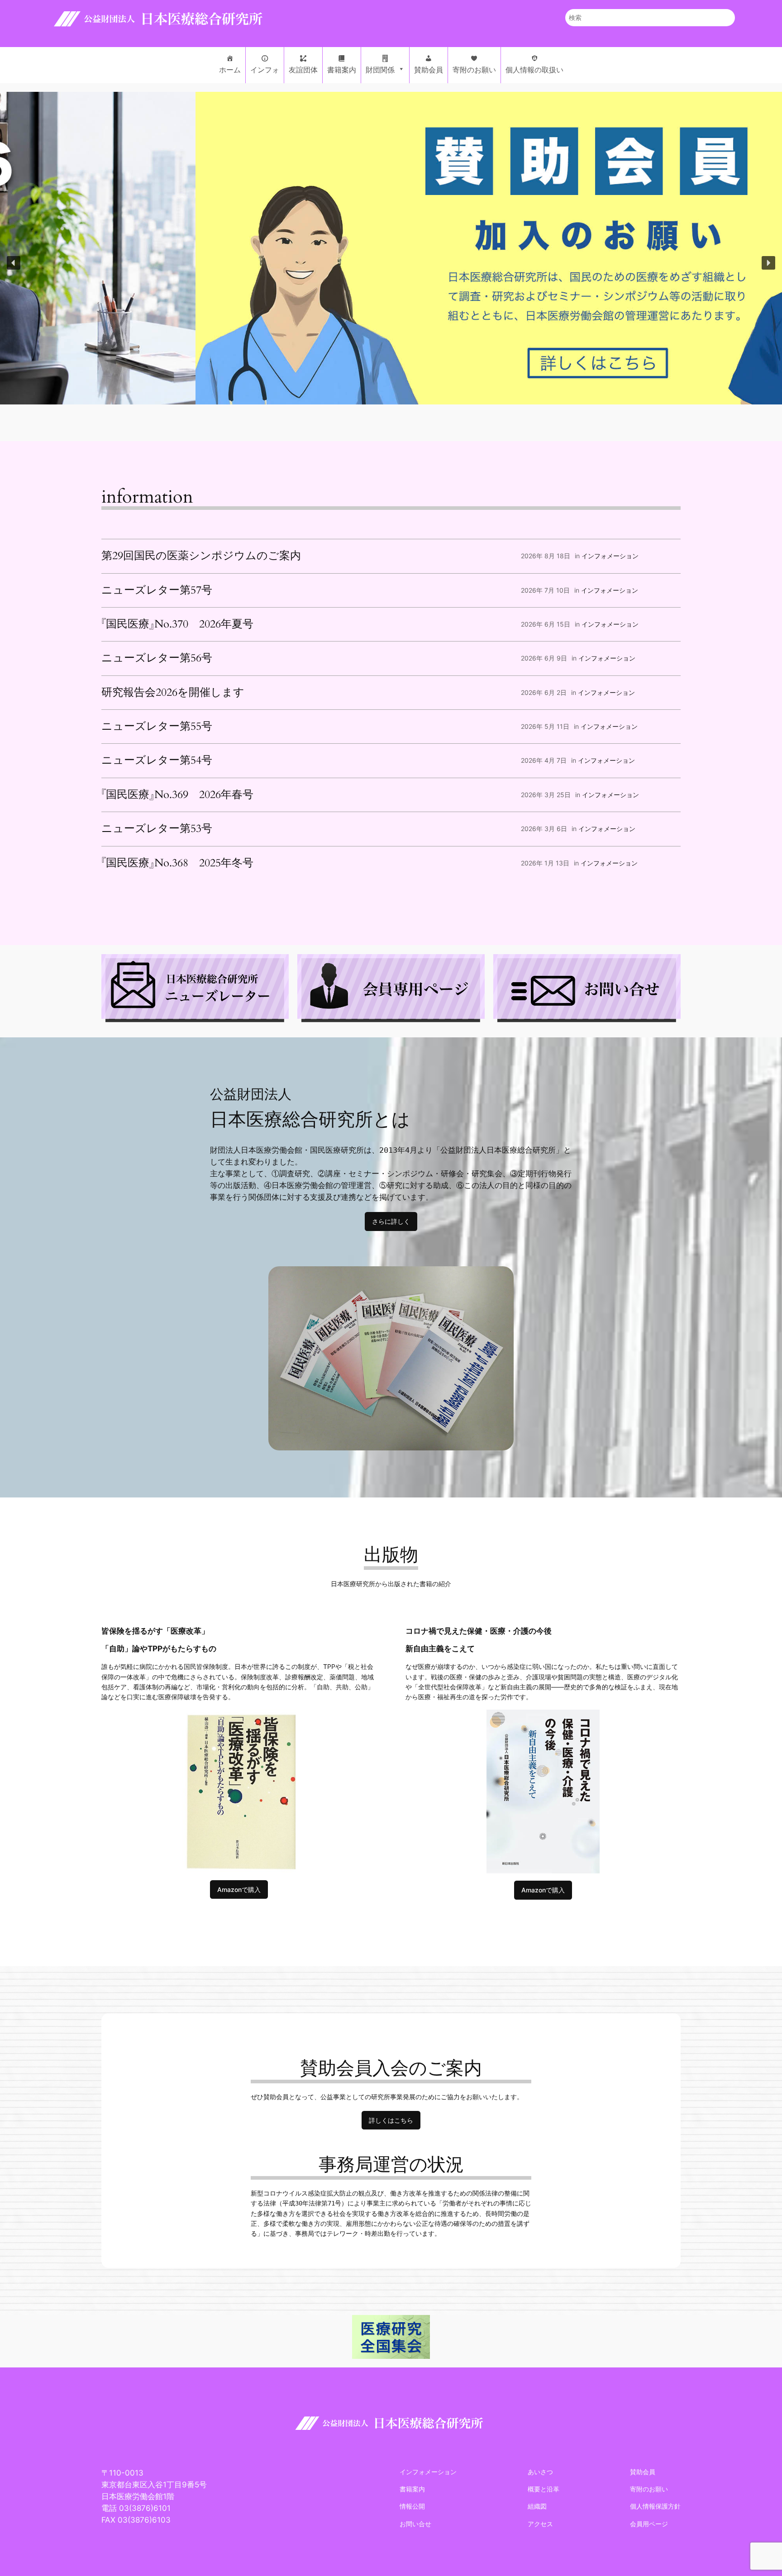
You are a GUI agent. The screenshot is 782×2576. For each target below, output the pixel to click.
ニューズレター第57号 (157, 590)
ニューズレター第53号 (157, 829)
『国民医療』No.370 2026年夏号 (177, 624)
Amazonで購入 (239, 1889)
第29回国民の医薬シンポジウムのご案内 (201, 556)
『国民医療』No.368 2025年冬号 (177, 863)
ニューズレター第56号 (157, 658)
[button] (391, 248)
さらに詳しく (391, 1221)
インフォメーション (610, 556)
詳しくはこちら (391, 2120)
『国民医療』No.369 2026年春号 (177, 795)
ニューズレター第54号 (157, 760)
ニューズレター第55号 (157, 727)
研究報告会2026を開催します (173, 693)
